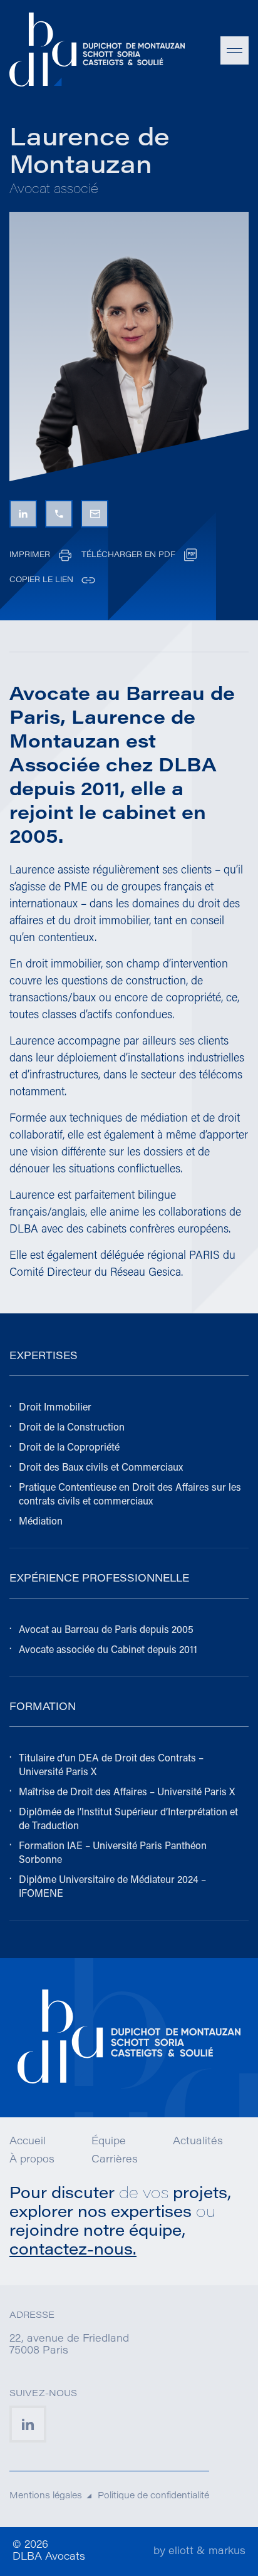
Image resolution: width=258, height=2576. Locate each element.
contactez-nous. (73, 2250)
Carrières (115, 2160)
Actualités (198, 2142)
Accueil (28, 2142)
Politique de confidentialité (153, 2496)
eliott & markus (207, 2552)
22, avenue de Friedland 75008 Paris (69, 2345)
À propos (32, 2160)
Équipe (109, 2142)
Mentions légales (46, 2496)
